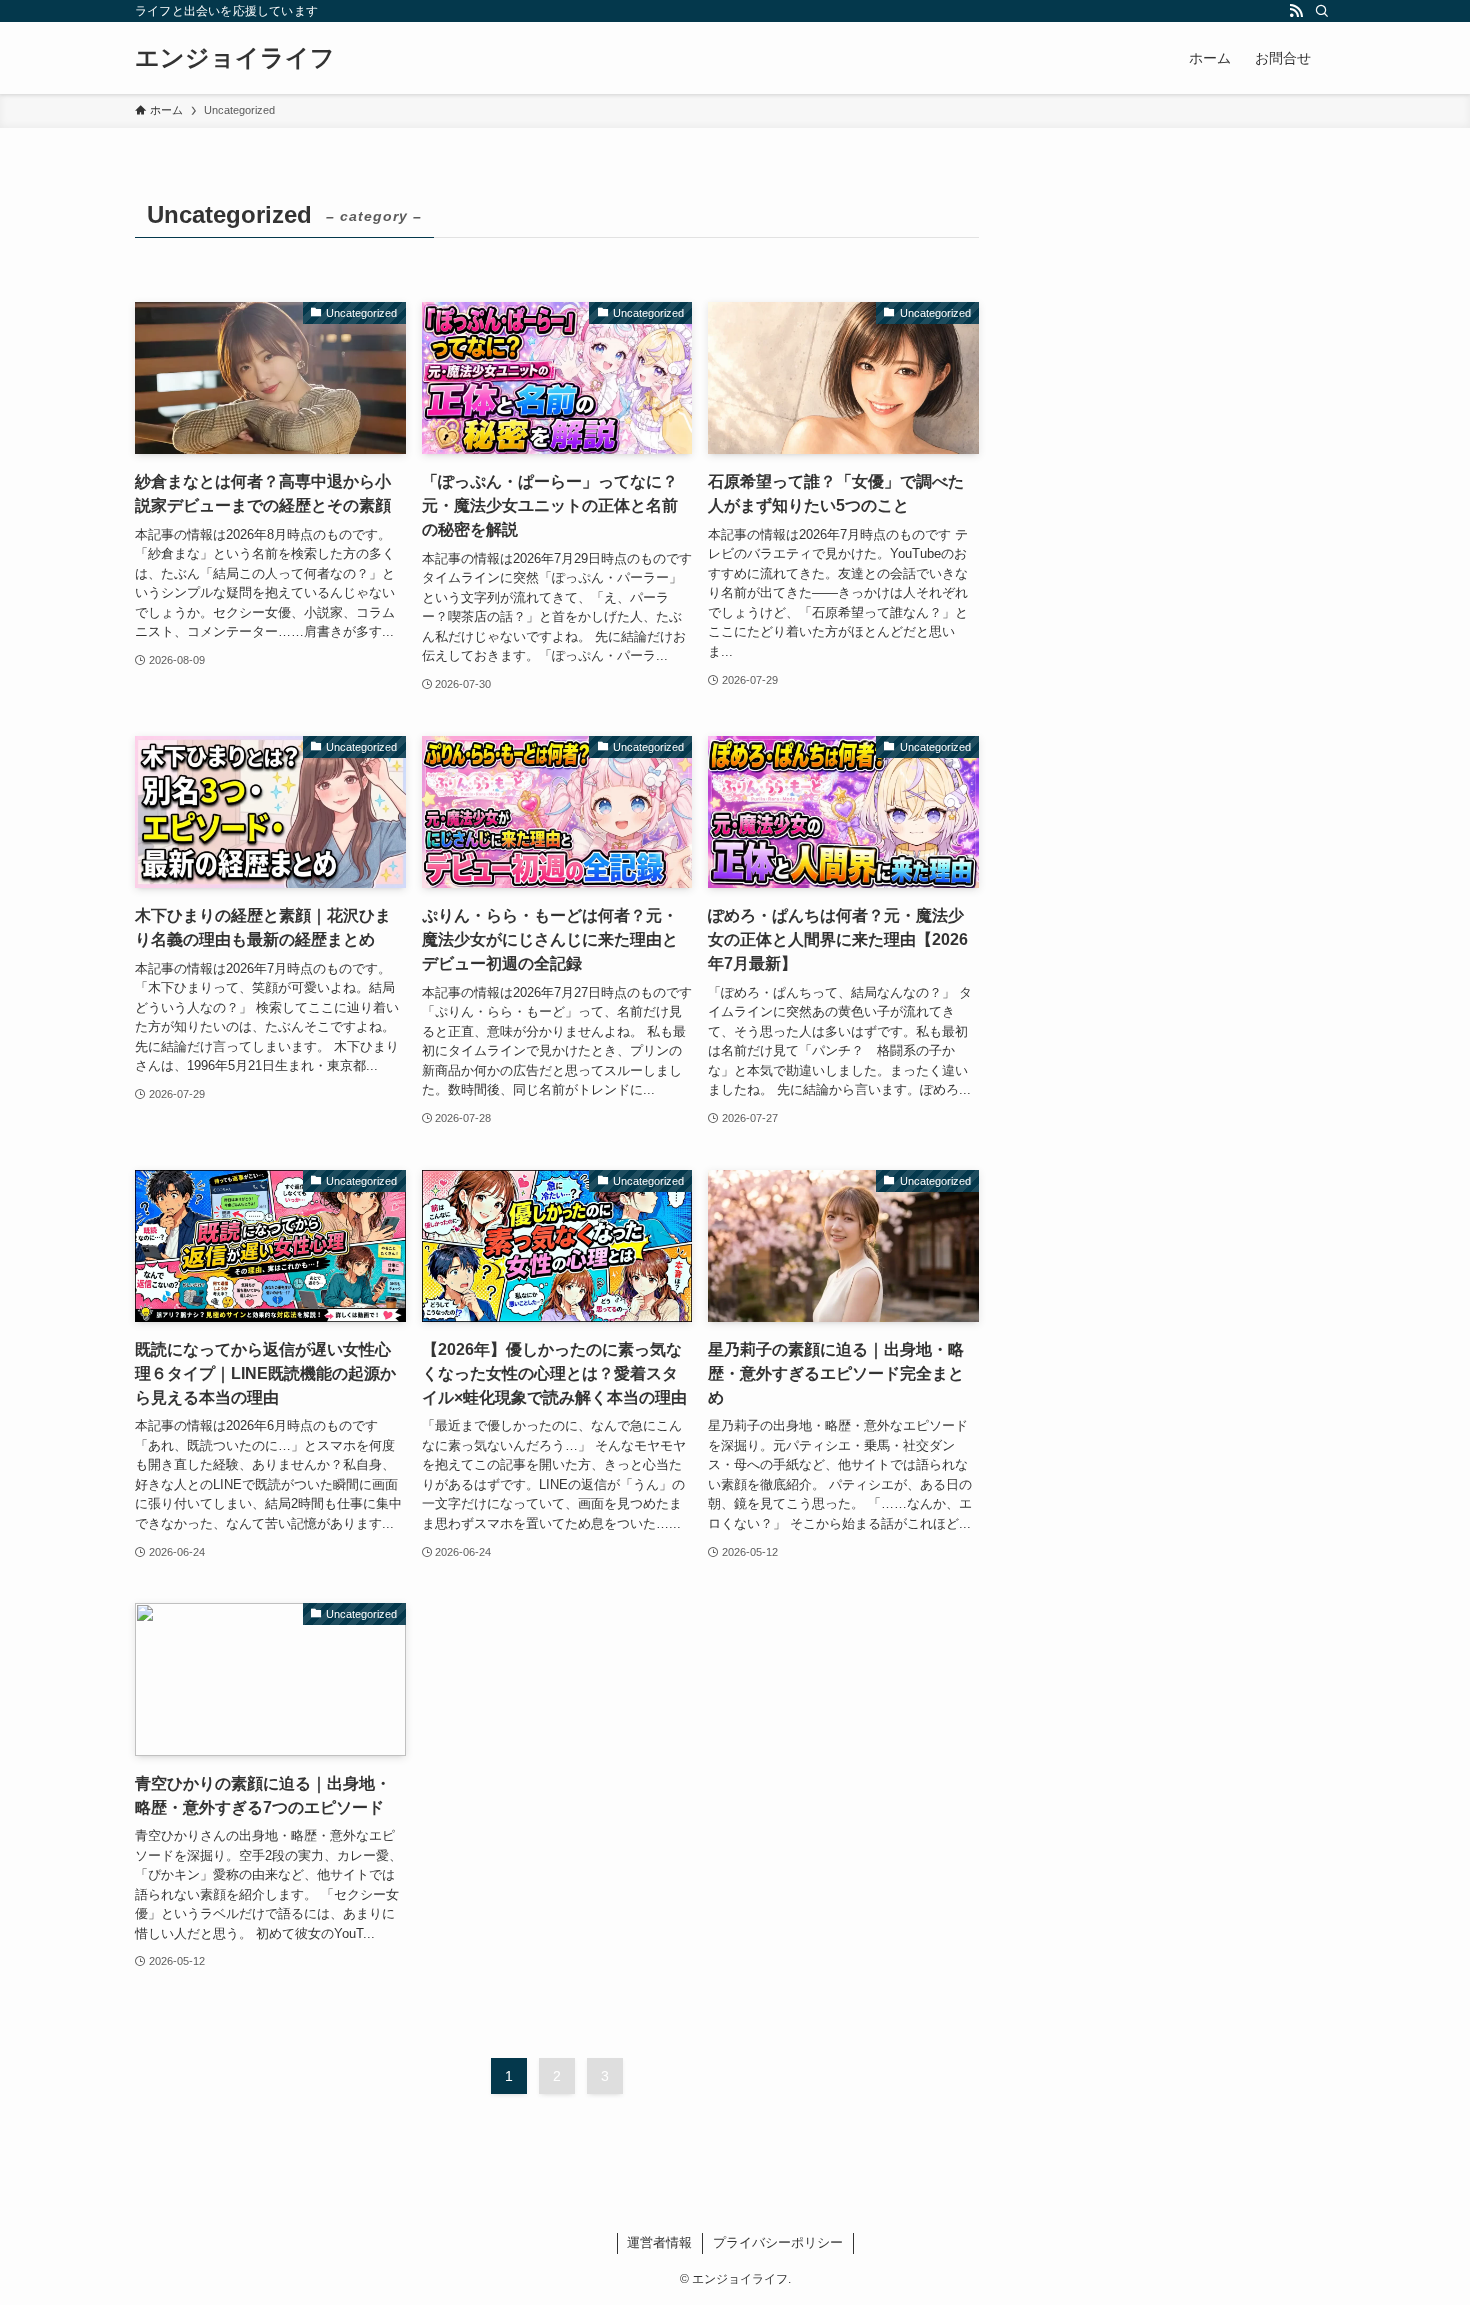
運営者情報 (659, 2242)
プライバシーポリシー (778, 2242)
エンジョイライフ (235, 58)
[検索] (1322, 11)
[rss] (1296, 11)
